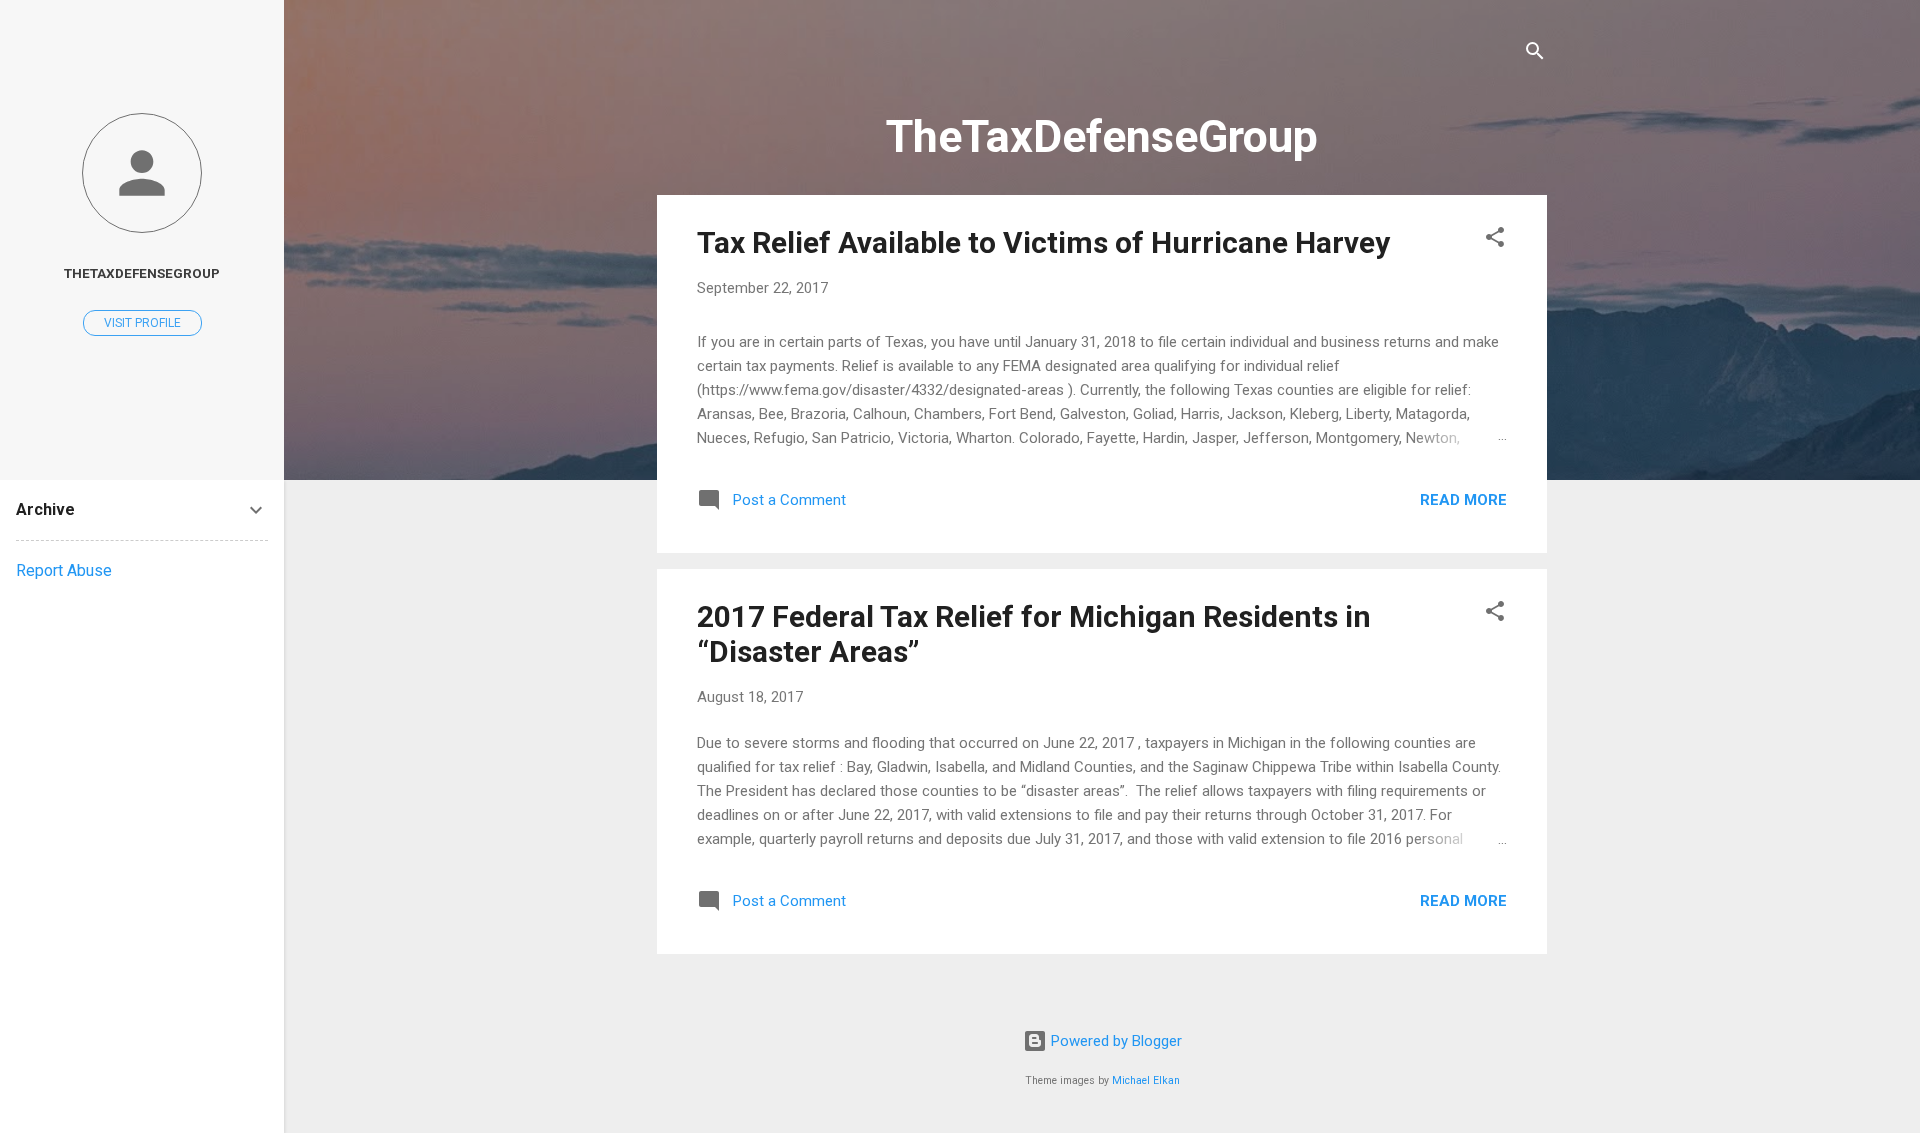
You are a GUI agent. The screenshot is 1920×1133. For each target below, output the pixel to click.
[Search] (1535, 54)
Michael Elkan (1146, 1080)
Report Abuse (64, 570)
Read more (1463, 500)
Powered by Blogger (1114, 1041)
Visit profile (142, 323)
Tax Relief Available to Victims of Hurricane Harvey (1043, 242)
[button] (1495, 240)
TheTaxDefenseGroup (142, 273)
